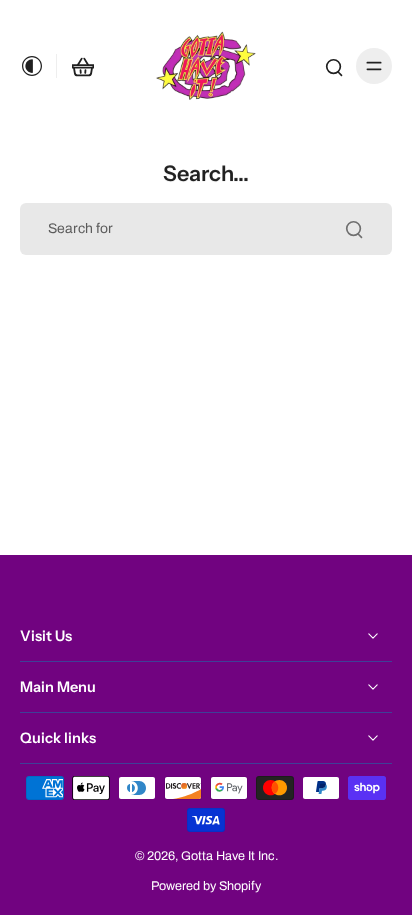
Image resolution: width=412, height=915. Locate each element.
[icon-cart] (83, 66)
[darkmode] (38, 66)
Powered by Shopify (206, 886)
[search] (334, 66)
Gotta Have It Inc (228, 856)
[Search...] (354, 229)
